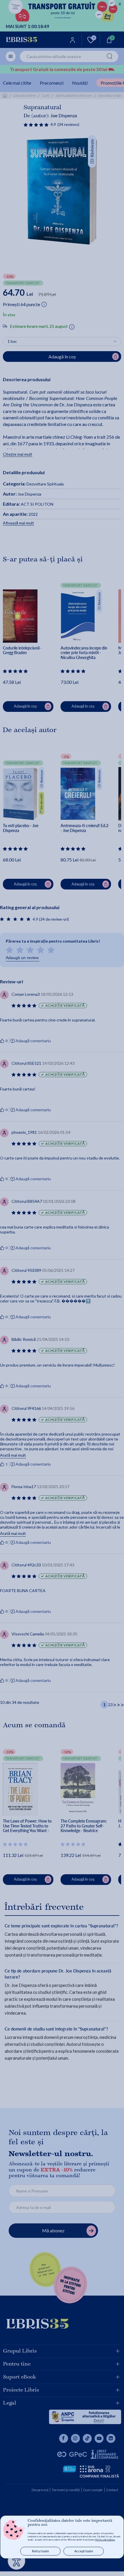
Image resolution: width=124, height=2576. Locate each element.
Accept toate (84, 2551)
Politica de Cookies (105, 2540)
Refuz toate (41, 2551)
